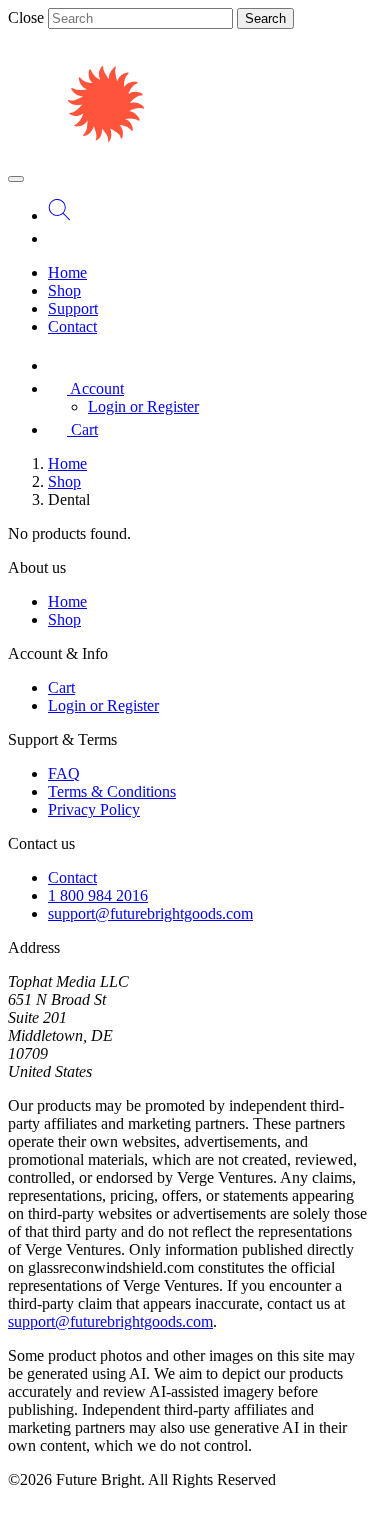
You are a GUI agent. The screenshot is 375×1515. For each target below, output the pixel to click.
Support (73, 308)
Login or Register (143, 406)
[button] (86, 388)
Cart (61, 687)
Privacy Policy (94, 809)
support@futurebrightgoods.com (150, 913)
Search (265, 18)
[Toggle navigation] (16, 179)
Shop (64, 290)
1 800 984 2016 (98, 895)
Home (67, 272)
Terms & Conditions (112, 791)
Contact (72, 326)
